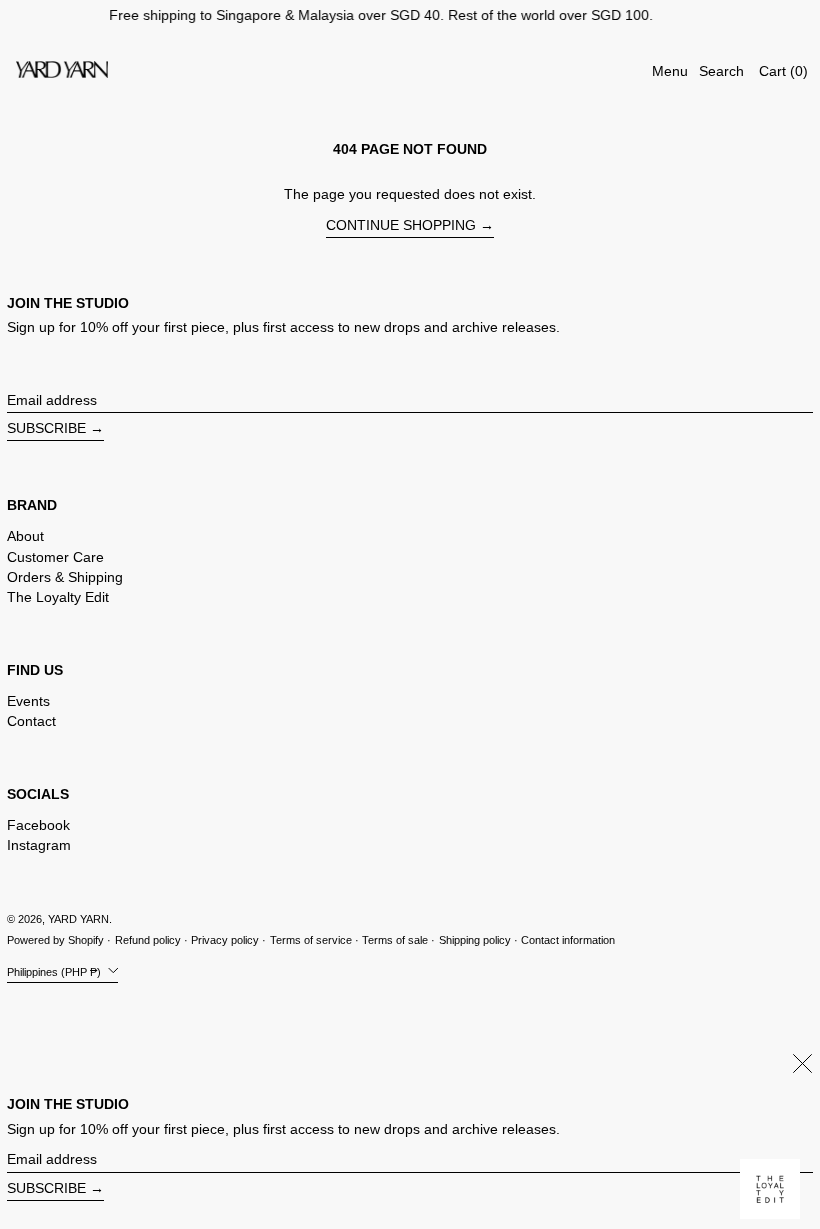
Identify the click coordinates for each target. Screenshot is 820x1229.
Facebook (38, 825)
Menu (670, 71)
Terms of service (311, 940)
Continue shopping (401, 225)
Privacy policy (225, 940)
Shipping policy (475, 940)
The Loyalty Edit (58, 597)
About (25, 536)
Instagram (39, 845)
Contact (31, 721)
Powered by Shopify (55, 940)
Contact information (568, 940)
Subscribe (46, 428)
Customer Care (55, 557)
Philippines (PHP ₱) (55, 971)
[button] (721, 71)
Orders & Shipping (65, 577)
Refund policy (148, 940)
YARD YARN (78, 919)
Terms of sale (395, 940)
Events (28, 701)
